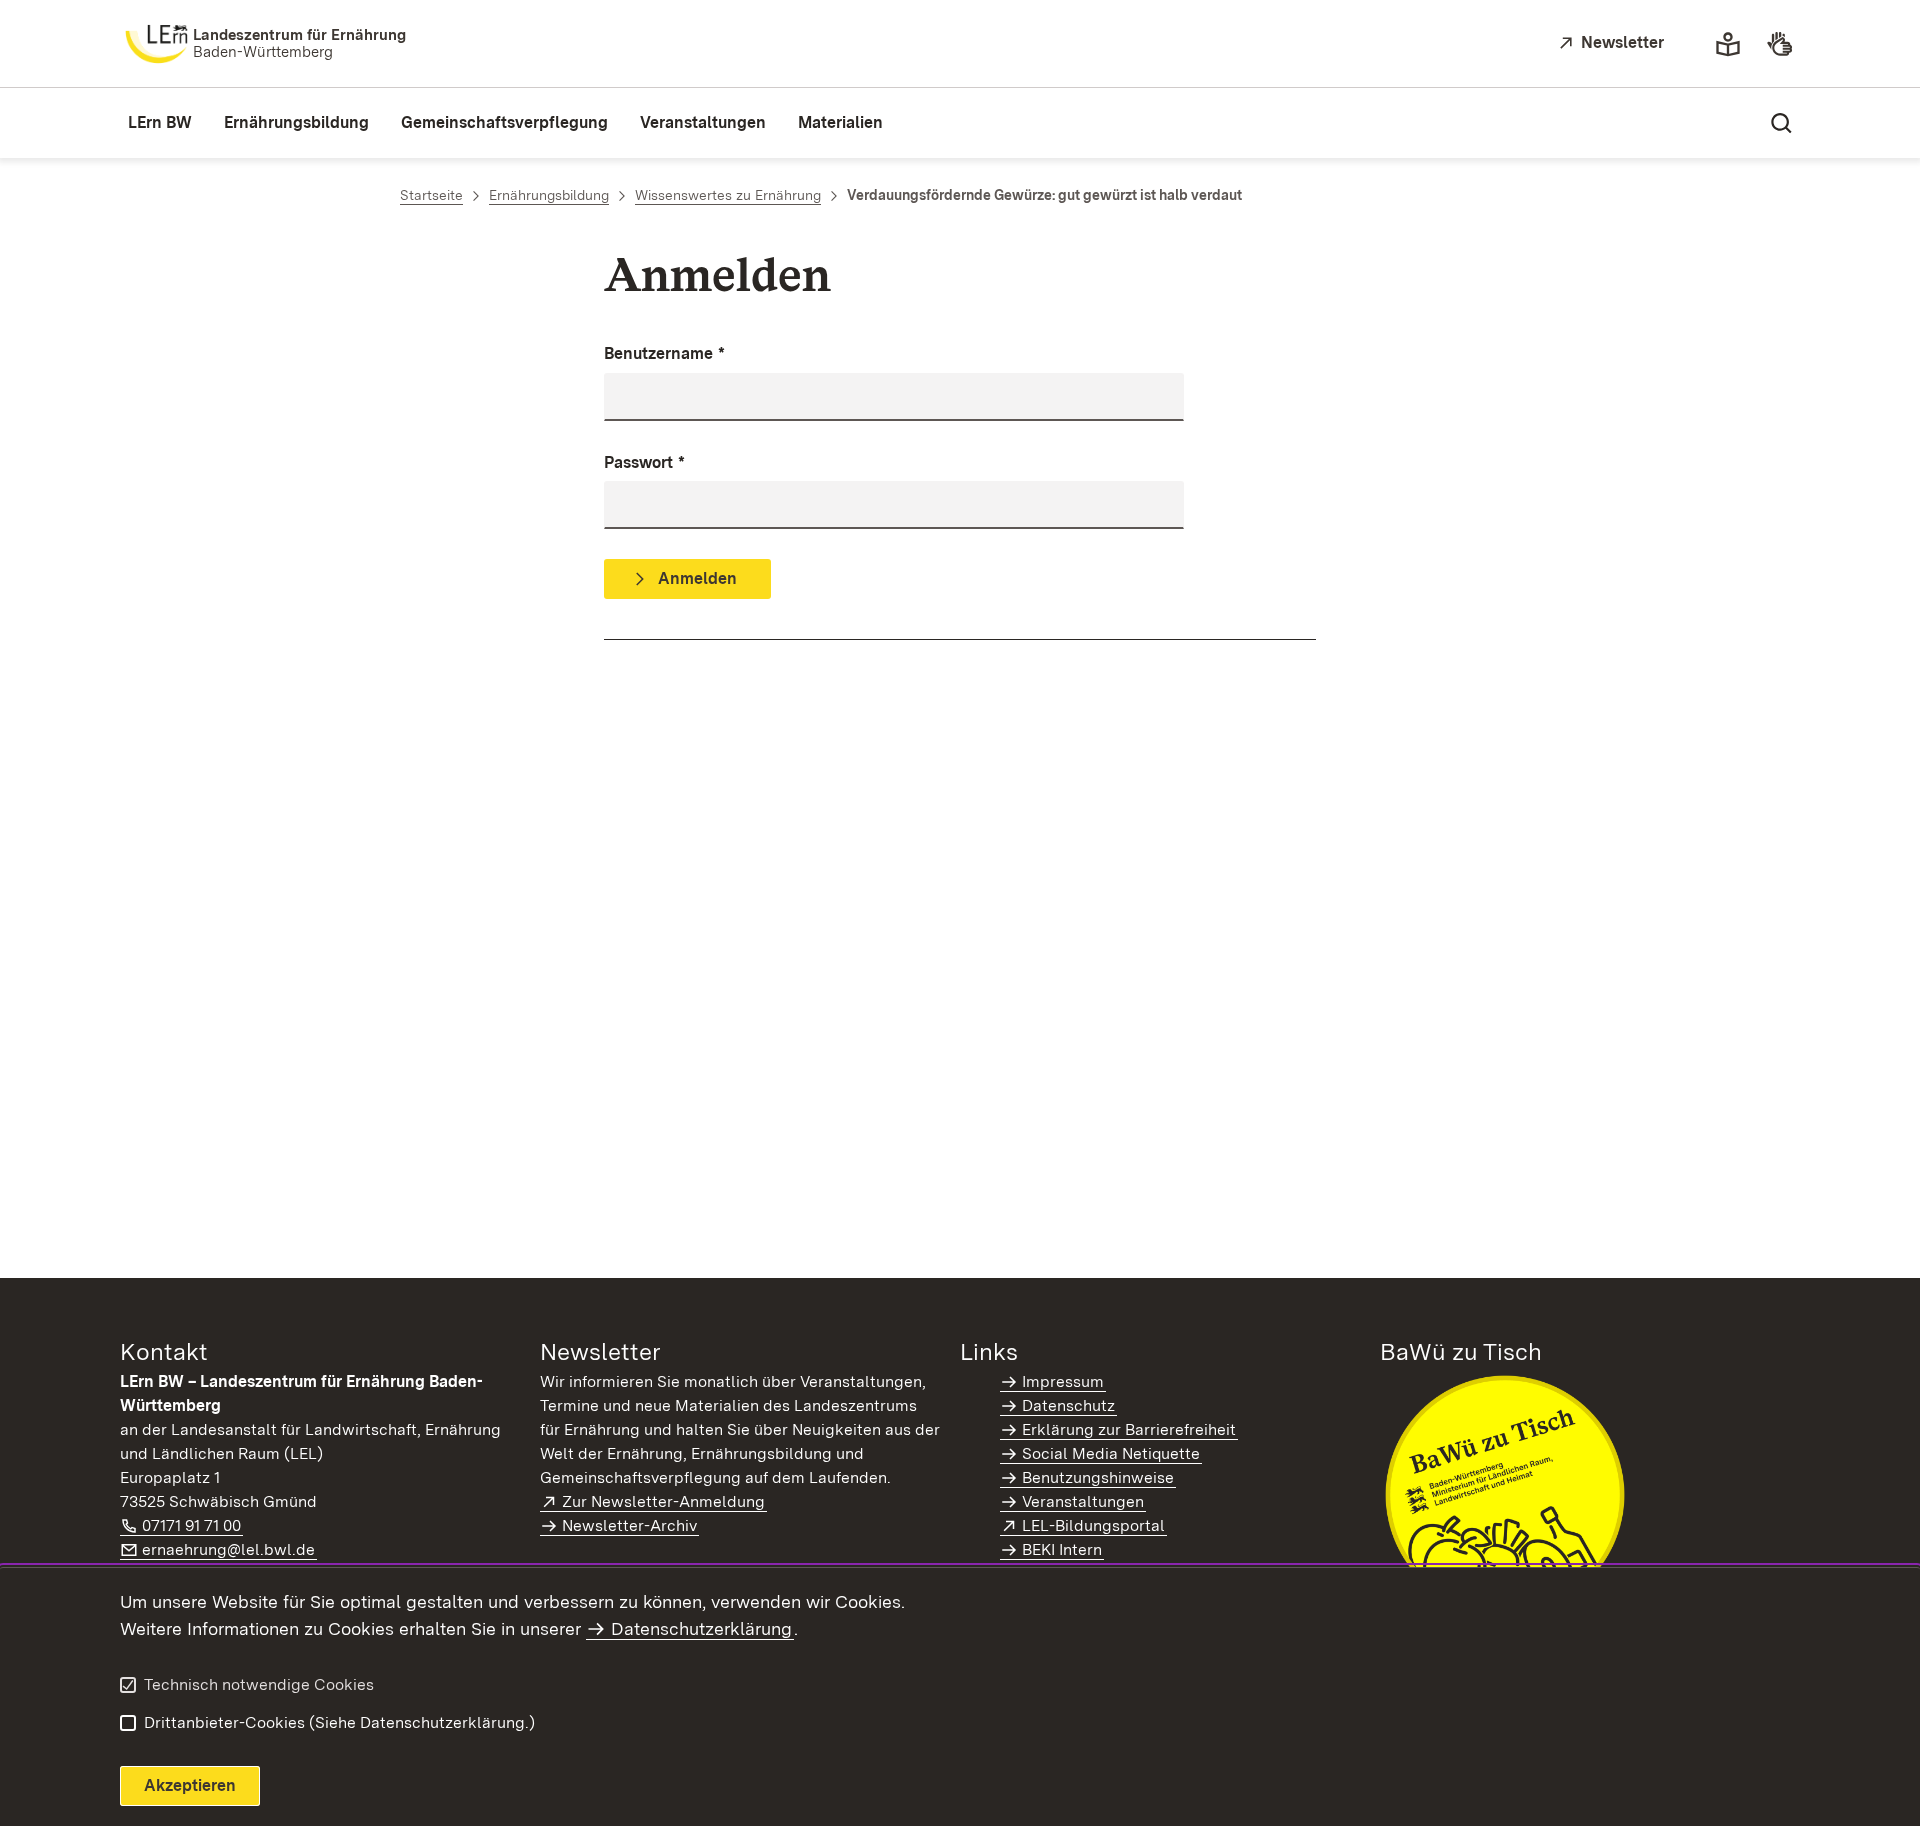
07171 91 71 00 (192, 1525)
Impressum (1063, 1381)
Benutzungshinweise (1098, 1477)
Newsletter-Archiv (629, 1525)
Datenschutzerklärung (701, 1628)
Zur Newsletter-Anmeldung (664, 1501)
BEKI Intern (1062, 1549)
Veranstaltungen (1083, 1501)
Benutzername (664, 353)
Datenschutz (1068, 1405)
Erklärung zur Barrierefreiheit (1129, 1429)
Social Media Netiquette (1111, 1453)
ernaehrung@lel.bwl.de (229, 1549)
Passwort (644, 462)
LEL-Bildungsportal (1094, 1525)
